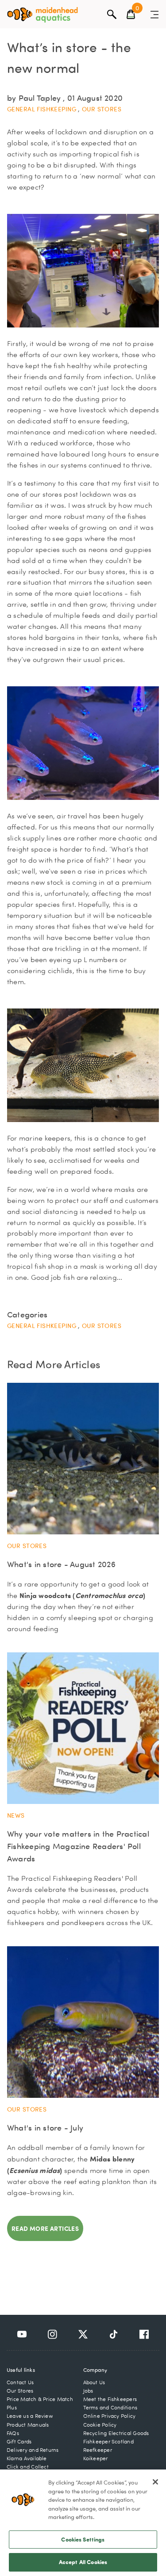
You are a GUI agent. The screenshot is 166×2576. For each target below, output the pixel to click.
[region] (83, 2523)
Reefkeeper (98, 2450)
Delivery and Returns (33, 2450)
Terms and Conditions (110, 2407)
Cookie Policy (100, 2425)
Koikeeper (96, 2458)
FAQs (13, 2433)
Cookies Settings (83, 2539)
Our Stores (102, 109)
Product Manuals (28, 2425)
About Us (94, 2382)
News (16, 1815)
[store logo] (42, 15)
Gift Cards (19, 2441)
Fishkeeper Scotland (108, 2441)
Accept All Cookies (83, 2562)
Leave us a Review (30, 2416)
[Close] (155, 2482)
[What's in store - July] (83, 2022)
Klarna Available (27, 2458)
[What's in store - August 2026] (83, 1459)
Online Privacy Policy (110, 2416)
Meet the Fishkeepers (110, 2399)
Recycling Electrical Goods (116, 2433)
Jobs (88, 2391)
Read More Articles (45, 2228)
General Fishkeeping (42, 109)
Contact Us (20, 2382)
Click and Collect (28, 2467)
